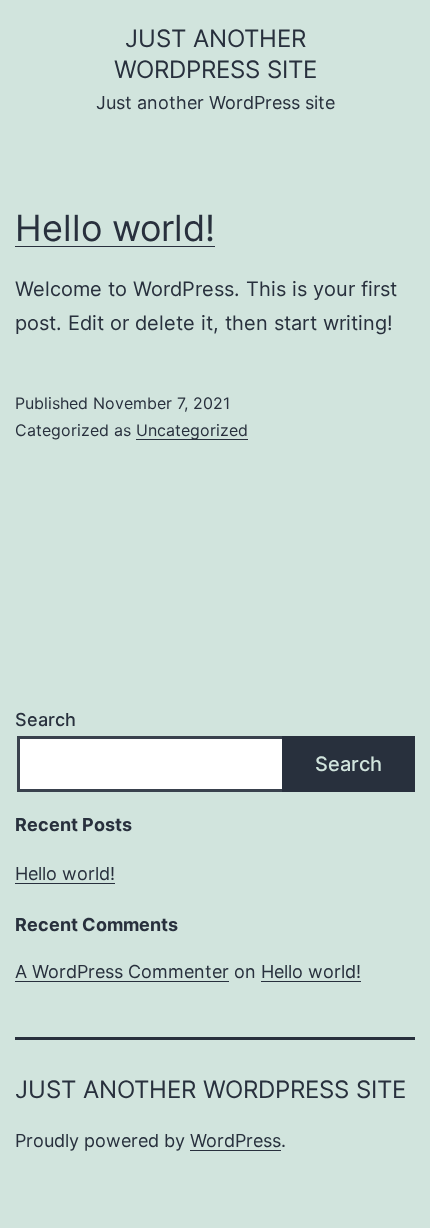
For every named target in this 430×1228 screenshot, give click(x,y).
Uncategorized (192, 430)
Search (45, 719)
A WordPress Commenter (122, 971)
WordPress (235, 1140)
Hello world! (115, 228)
